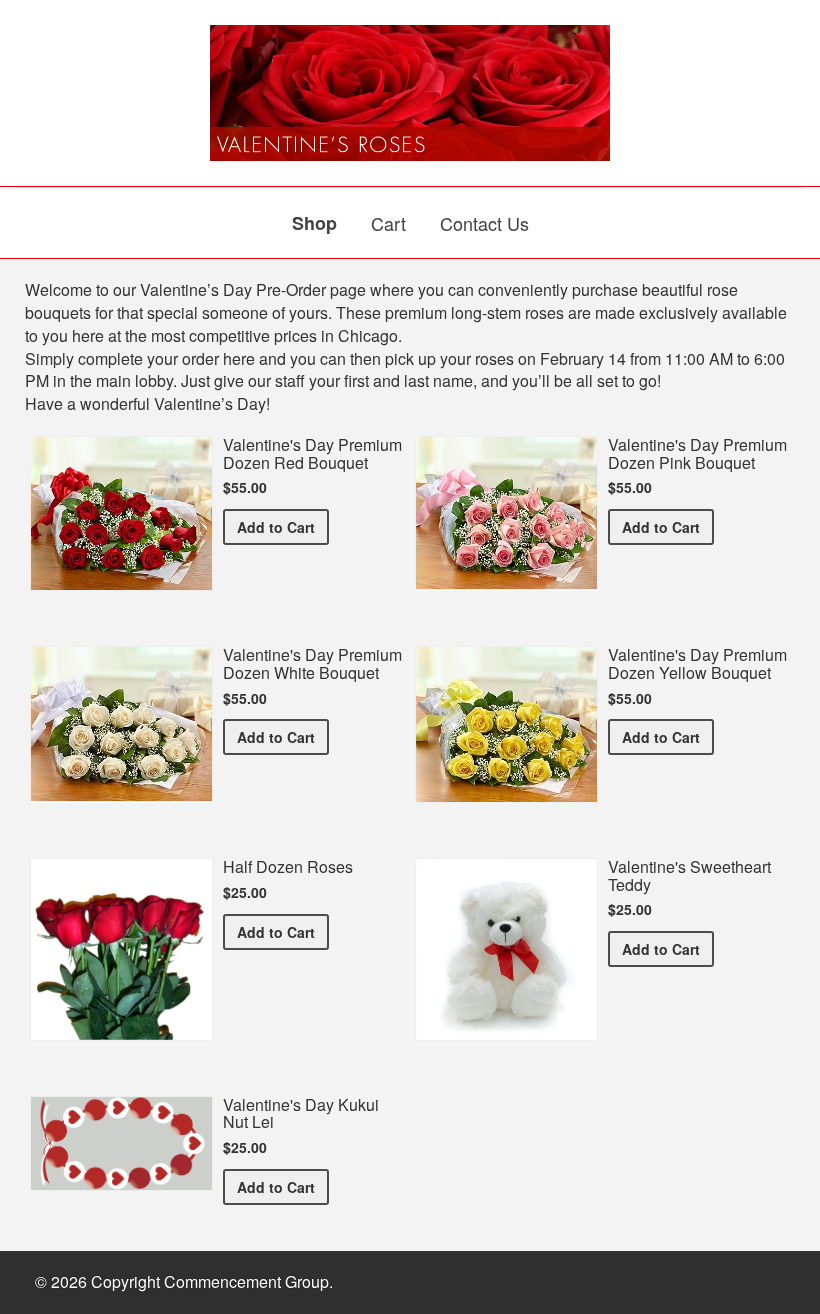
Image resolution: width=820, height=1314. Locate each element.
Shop (314, 223)
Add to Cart (283, 526)
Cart (388, 223)
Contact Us (484, 223)
